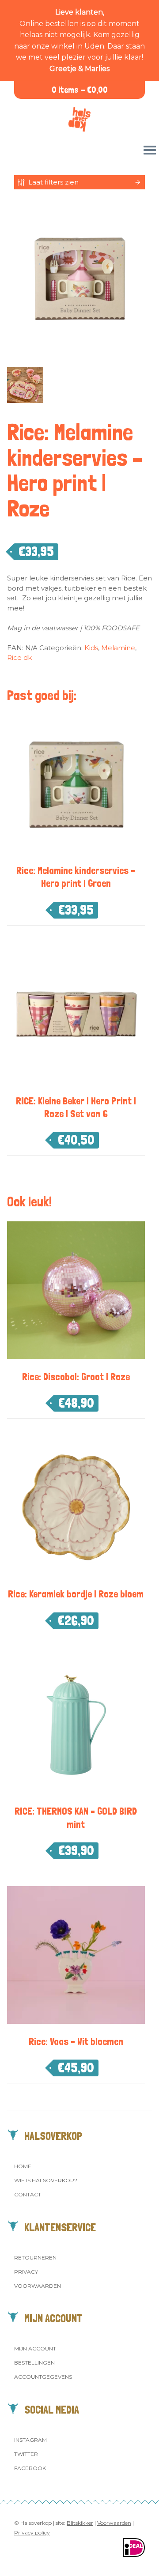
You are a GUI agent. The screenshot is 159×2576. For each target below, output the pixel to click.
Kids (91, 648)
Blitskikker (80, 2523)
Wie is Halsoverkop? (46, 2180)
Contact (28, 2194)
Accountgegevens (43, 2377)
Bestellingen (34, 2363)
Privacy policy (32, 2533)
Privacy (26, 2272)
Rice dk (19, 657)
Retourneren (35, 2258)
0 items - (80, 90)
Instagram (30, 2440)
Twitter (26, 2454)
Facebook (30, 2468)
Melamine (118, 648)
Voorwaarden (38, 2286)
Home (23, 2166)
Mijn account (35, 2348)
